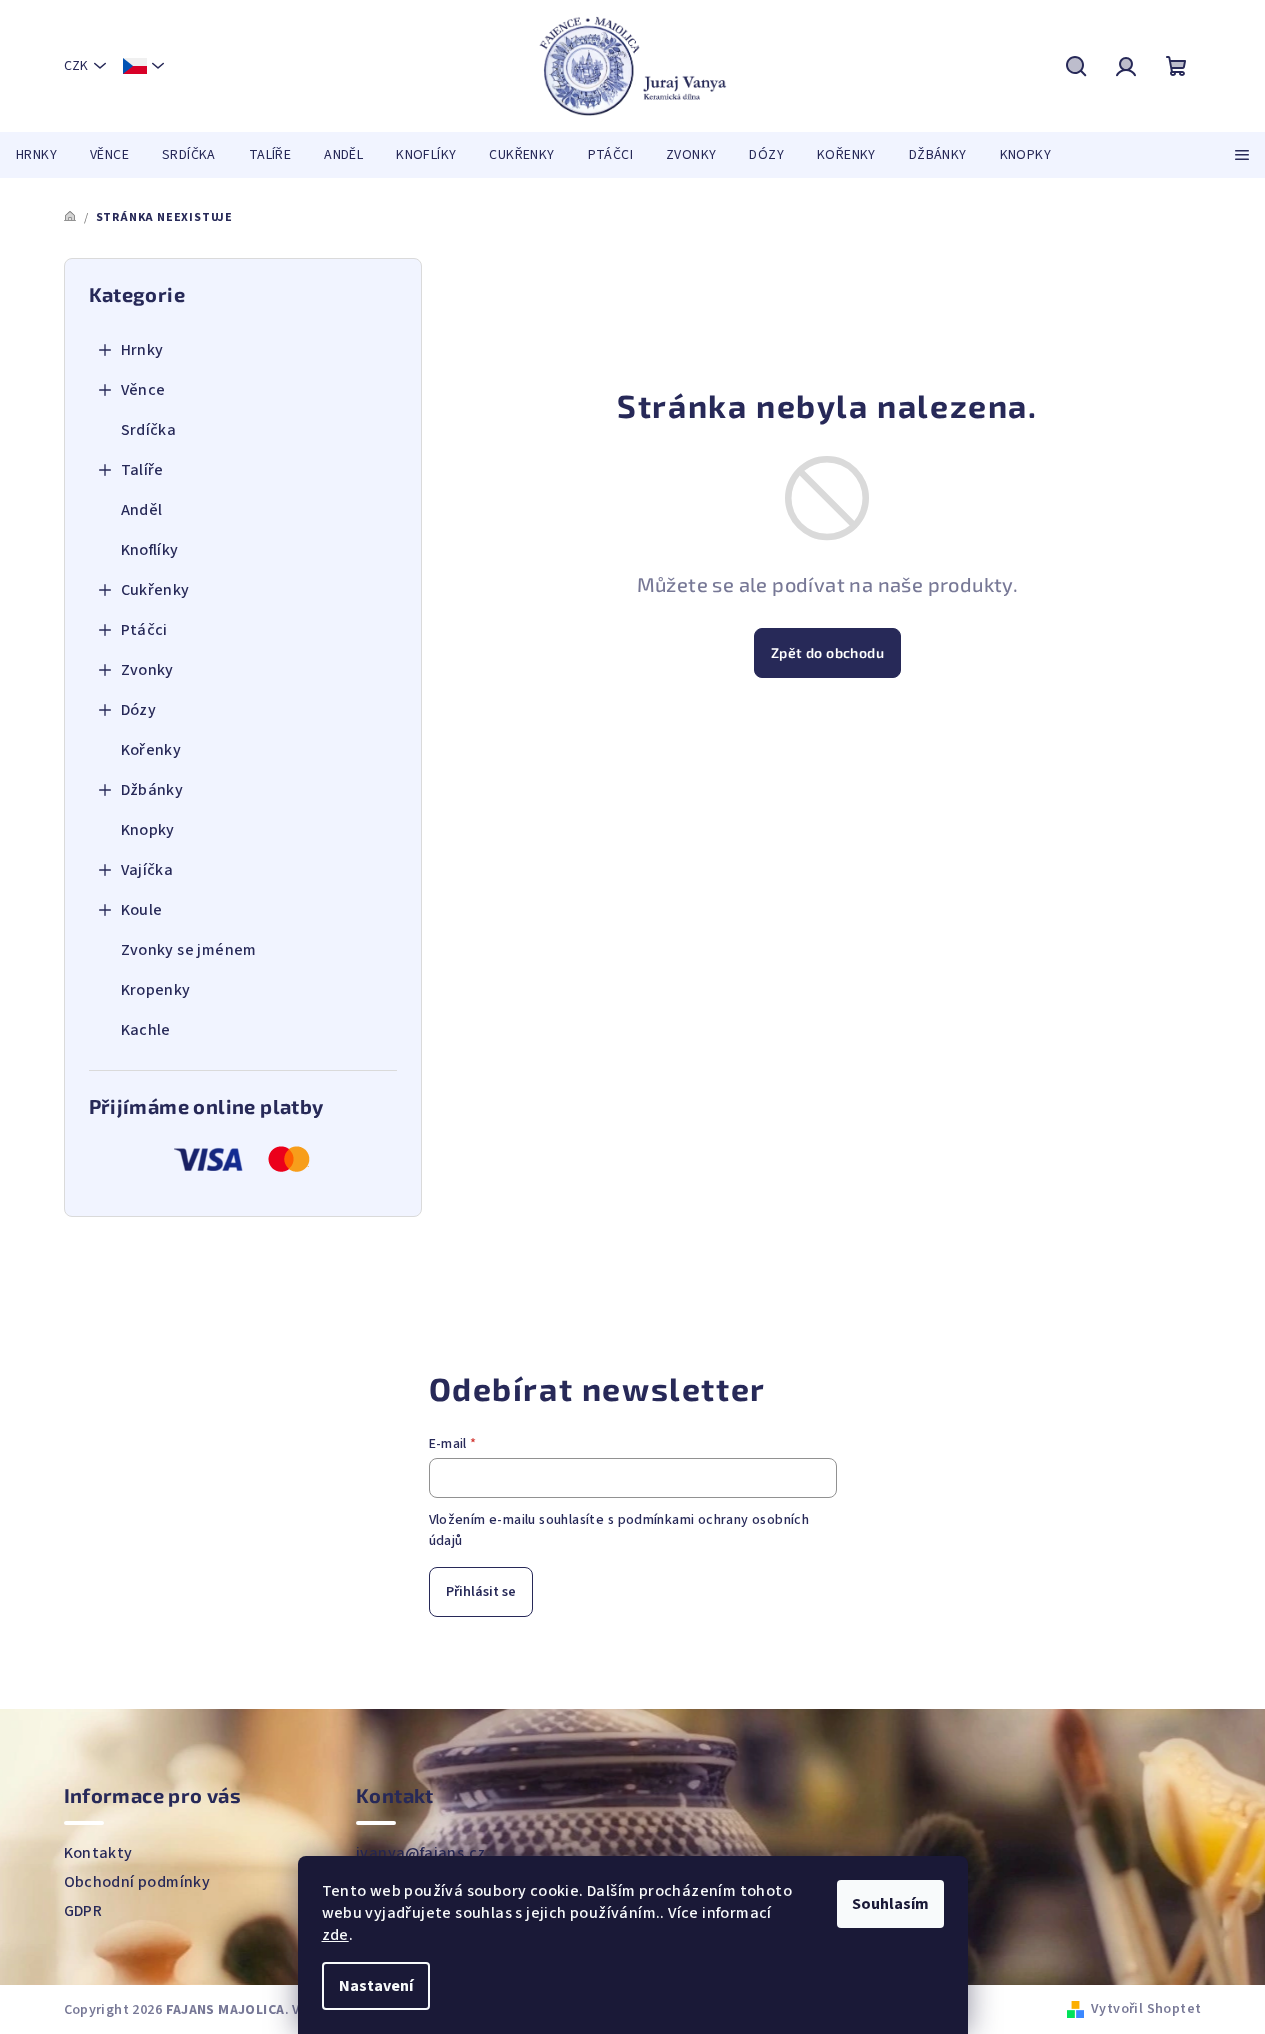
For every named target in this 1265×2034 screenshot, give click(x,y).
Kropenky (156, 990)
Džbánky (152, 790)
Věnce (143, 390)
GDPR (83, 1911)
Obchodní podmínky (137, 1882)
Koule (142, 910)
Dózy (139, 710)
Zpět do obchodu (827, 652)
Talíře (142, 470)
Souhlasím (890, 1904)
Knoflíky (150, 550)
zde (335, 1935)
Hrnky (142, 350)
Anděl (142, 510)
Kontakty (98, 1853)
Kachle (146, 1030)
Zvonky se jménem (189, 950)
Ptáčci (144, 630)
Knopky (148, 830)
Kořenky (151, 750)
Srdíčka (149, 430)
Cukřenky (155, 590)
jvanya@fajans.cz (420, 1853)
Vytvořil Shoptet (1146, 2009)
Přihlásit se (481, 1592)
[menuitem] (36, 155)
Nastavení (376, 1986)
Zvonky (147, 670)
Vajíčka (147, 870)
